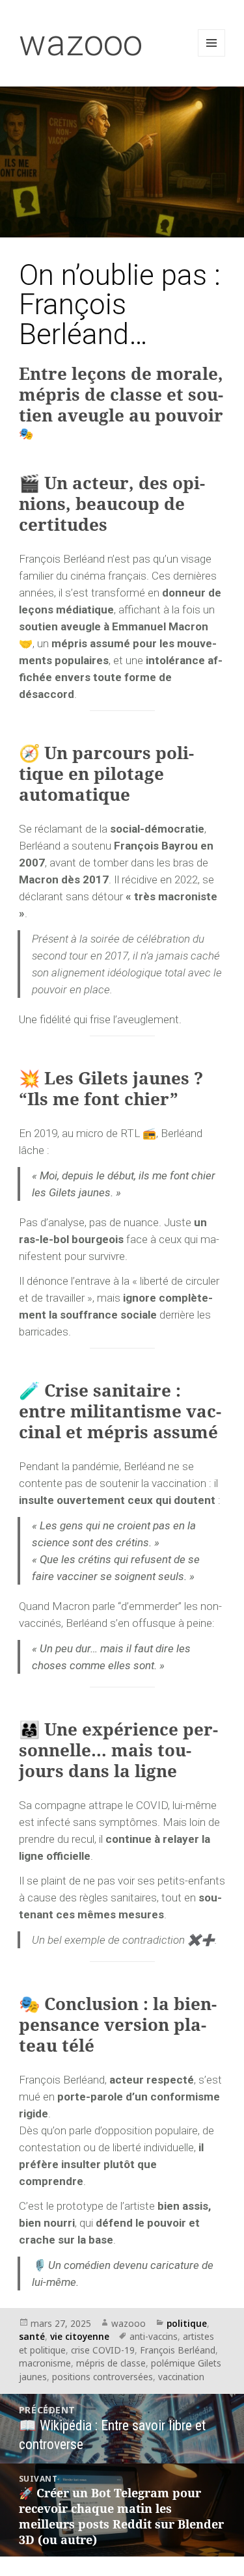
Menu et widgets (212, 56)
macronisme (45, 2363)
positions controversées (102, 2377)
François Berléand (178, 2350)
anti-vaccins (154, 2336)
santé (32, 2336)
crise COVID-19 (103, 2350)
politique (187, 2323)
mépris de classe (111, 2363)
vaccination (181, 2377)
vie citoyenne (80, 2336)
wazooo (81, 43)
